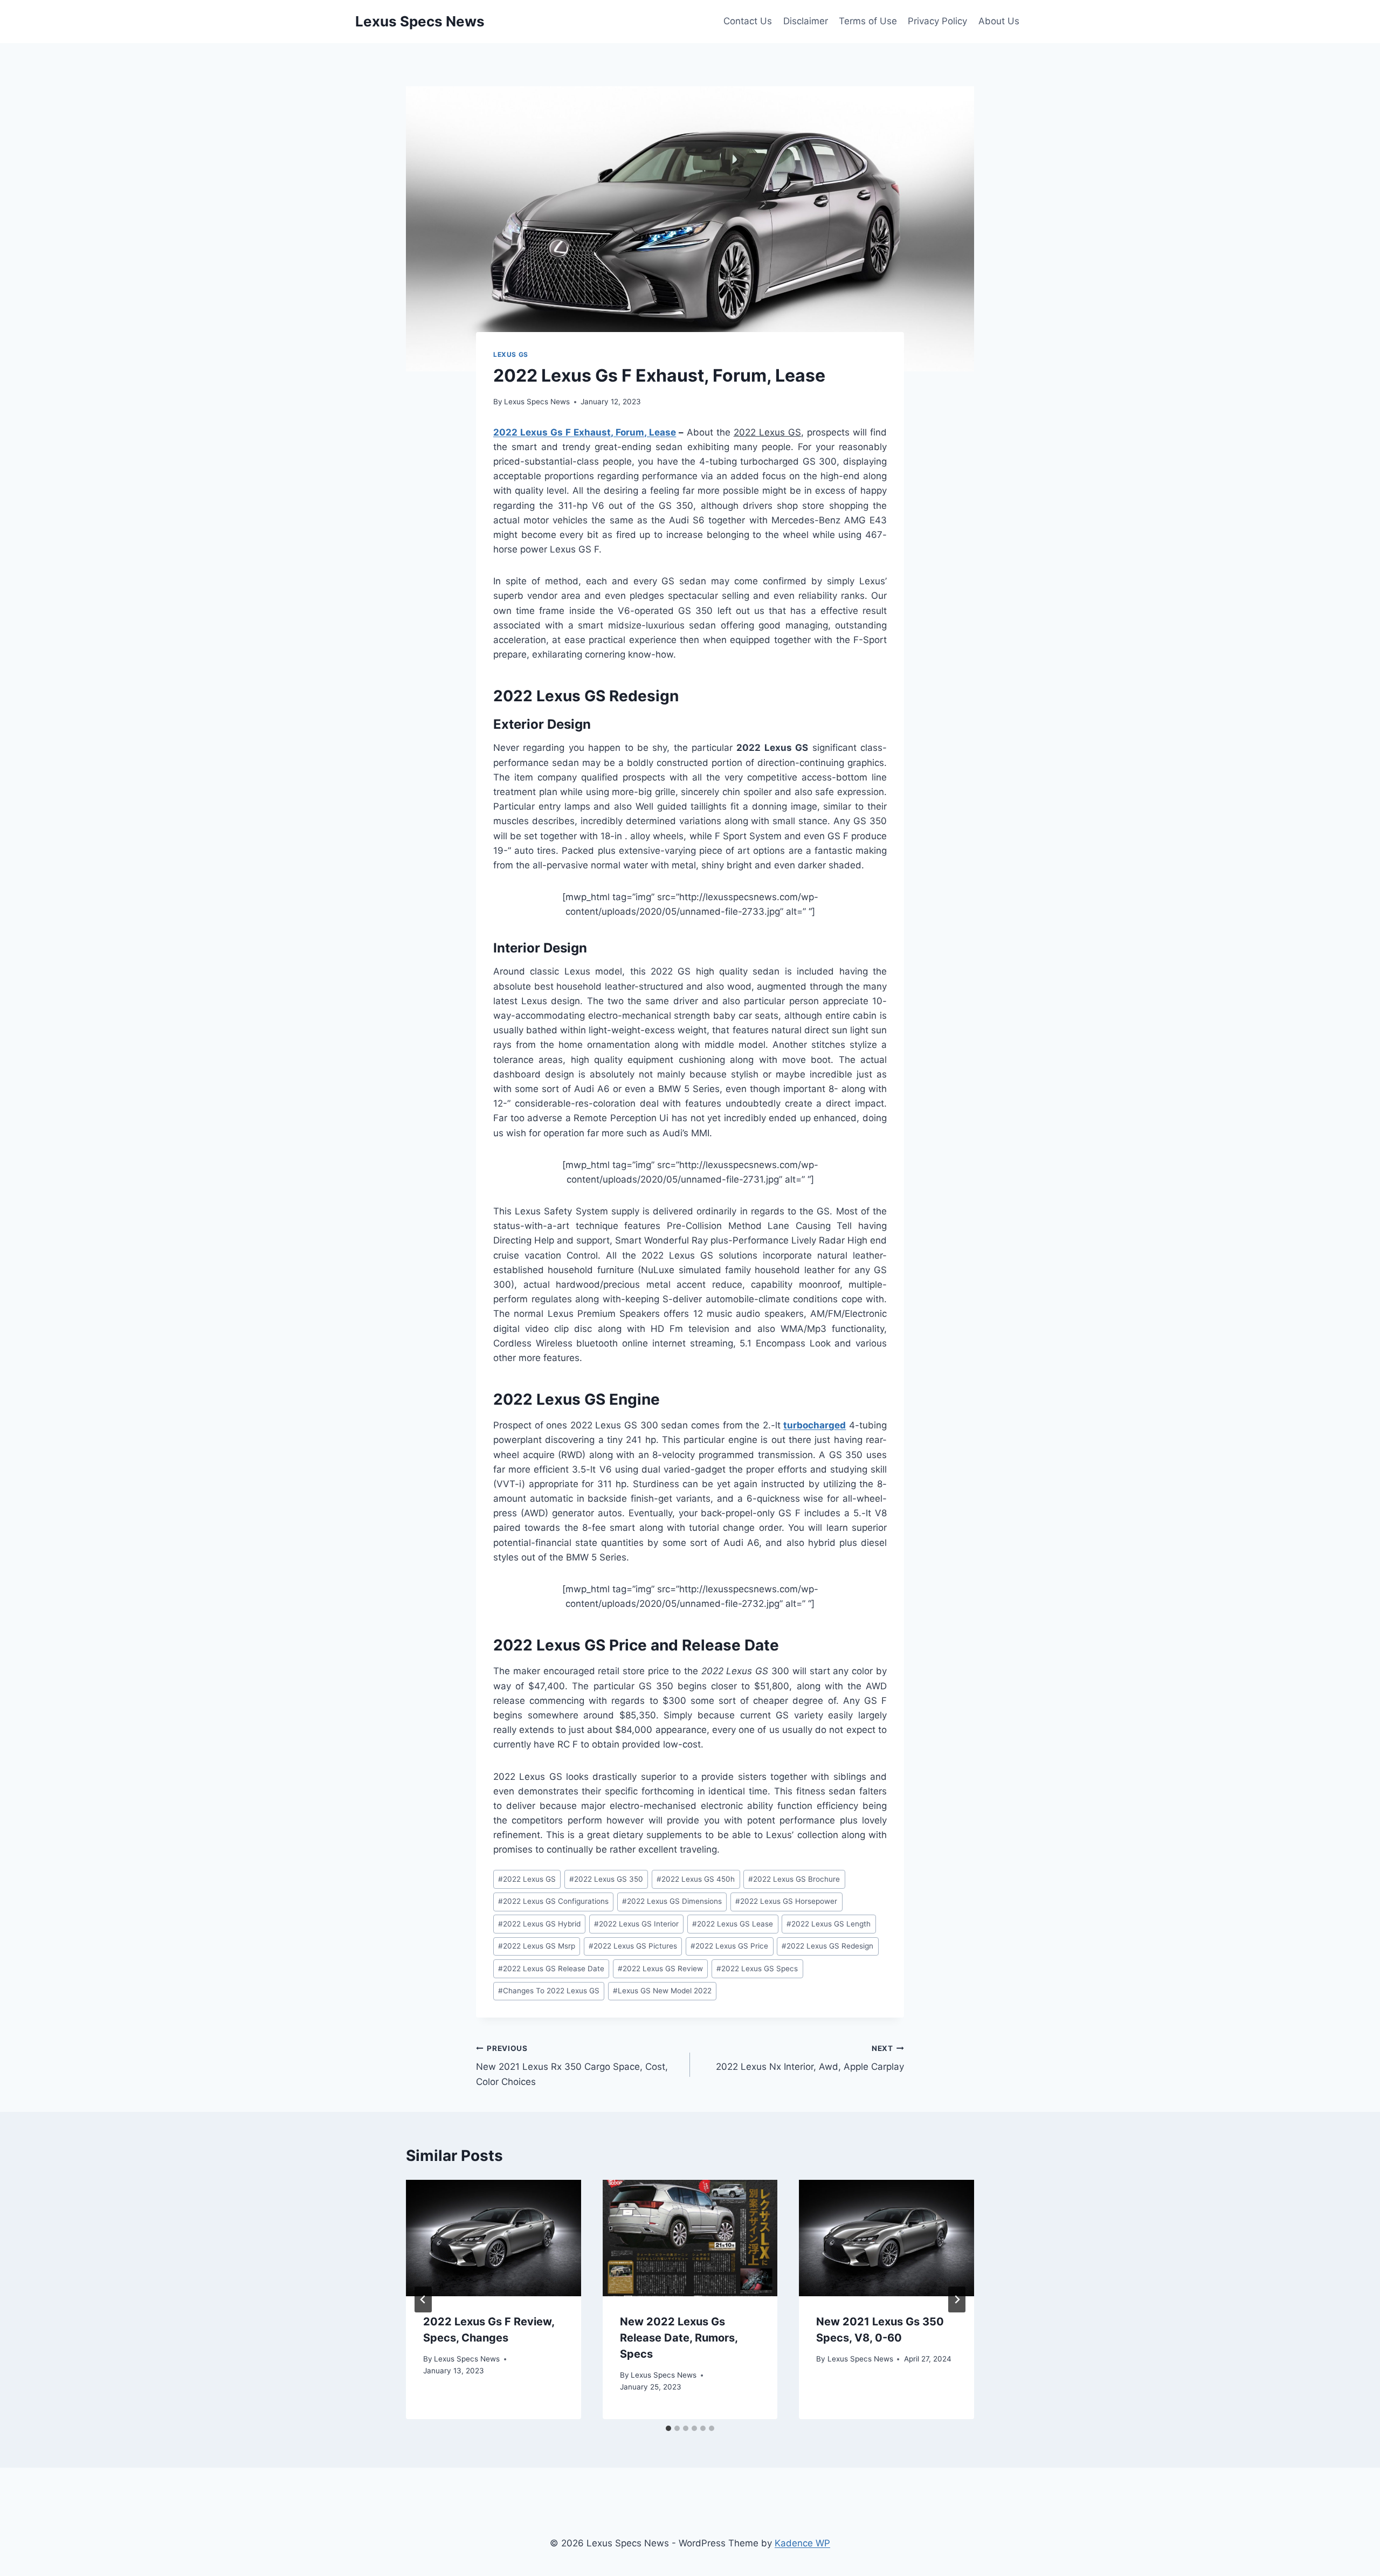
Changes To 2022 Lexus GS (549, 1991)
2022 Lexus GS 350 (606, 1879)
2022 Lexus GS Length (829, 1924)
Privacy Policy (937, 21)
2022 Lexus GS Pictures (633, 1946)
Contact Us (748, 21)
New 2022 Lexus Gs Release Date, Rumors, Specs (679, 2338)
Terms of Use (868, 21)
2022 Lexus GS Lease (733, 1924)
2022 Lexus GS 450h (696, 1879)
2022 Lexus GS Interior (636, 1924)
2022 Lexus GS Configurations (553, 1901)
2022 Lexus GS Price (729, 1946)
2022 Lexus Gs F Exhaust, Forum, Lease (585, 432)
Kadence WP (802, 2543)
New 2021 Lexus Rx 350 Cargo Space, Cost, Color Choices (572, 2066)
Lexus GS (511, 354)
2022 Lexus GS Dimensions (672, 1901)
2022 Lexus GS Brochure (794, 1879)
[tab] (668, 2428)
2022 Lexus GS (527, 1879)
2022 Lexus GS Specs (757, 1969)
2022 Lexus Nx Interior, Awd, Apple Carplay (810, 2058)
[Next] (957, 2299)
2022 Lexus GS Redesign (827, 1946)
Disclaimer (806, 21)
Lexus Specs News (537, 402)
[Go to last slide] (423, 2299)
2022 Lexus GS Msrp (537, 1946)
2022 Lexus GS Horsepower (786, 1901)
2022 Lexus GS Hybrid (539, 1924)
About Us (999, 21)
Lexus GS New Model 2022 (662, 1991)
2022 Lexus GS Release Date (551, 1969)
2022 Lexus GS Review (660, 1969)
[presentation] (494, 2238)
